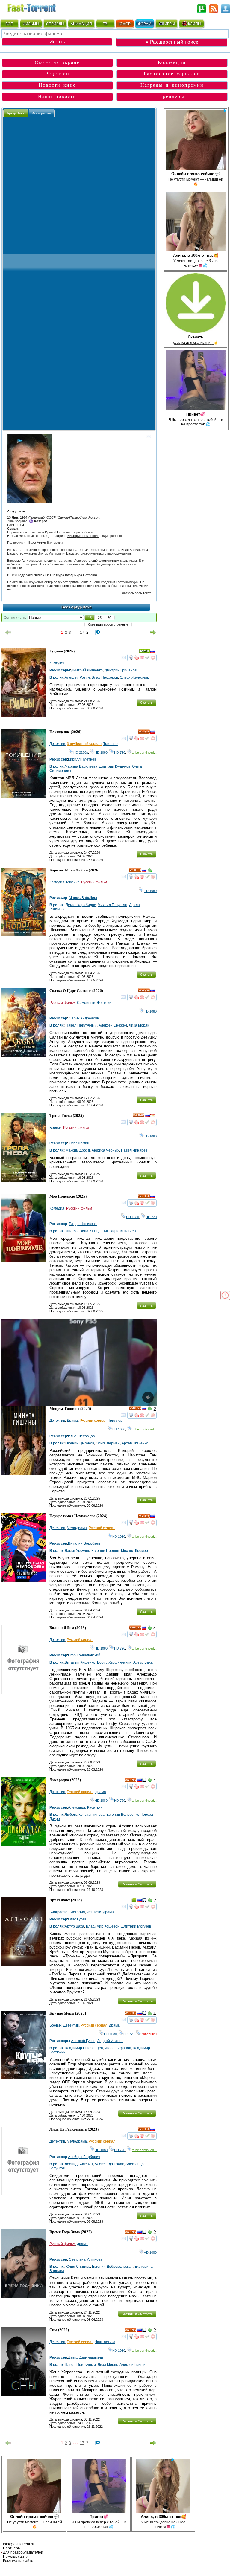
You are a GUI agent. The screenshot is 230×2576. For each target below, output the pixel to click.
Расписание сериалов (172, 74)
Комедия (57, 663)
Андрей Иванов (110, 2041)
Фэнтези (104, 1003)
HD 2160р (81, 752)
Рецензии (57, 74)
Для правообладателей (23, 2552)
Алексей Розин (77, 677)
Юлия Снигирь (78, 2267)
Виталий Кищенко (80, 1662)
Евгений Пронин (105, 1551)
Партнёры (12, 2548)
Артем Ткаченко (135, 1443)
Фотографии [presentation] (42, 113)
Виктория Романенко (83, 536)
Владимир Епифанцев (84, 2048)
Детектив (57, 744)
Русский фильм (94, 882)
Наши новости (57, 96)
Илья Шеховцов (81, 1436)
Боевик (55, 1128)
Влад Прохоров (105, 677)
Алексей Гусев (83, 2041)
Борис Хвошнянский (114, 1662)
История (78, 1912)
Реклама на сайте (18, 2561)
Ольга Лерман (108, 1443)
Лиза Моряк (139, 1025)
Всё (65, 607)
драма (101, 1792)
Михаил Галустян (112, 905)
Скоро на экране (57, 62)
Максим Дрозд (78, 1150)
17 (82, 633)
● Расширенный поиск (172, 42)
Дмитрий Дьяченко (87, 670)
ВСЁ (9, 24)
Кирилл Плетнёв (82, 759)
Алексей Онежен (113, 1025)
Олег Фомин (79, 1143)
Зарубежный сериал (84, 744)
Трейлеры (172, 96)
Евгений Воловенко (123, 1815)
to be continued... (144, 752)
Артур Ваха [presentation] (16, 113)
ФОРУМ (145, 24)
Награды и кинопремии (172, 85)
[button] (90, 618)
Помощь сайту (15, 2557)
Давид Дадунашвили (86, 2357)
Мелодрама (77, 1528)
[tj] (153, 1117)
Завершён (149, 2034)
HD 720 (120, 752)
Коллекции (172, 62)
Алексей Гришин (134, 2365)
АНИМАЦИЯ (81, 24)
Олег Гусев (77, 1919)
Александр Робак (109, 2164)
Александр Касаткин (85, 1807)
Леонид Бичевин (79, 2164)
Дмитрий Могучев (136, 1926)
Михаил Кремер (134, 1551)
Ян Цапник (99, 1231)
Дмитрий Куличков (115, 766)
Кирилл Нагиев (123, 1231)
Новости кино (57, 85)
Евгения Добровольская (112, 2267)
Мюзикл (73, 882)
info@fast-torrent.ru (19, 2544)
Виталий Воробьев (84, 1543)
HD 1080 (101, 752)
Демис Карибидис (81, 905)
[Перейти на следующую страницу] (153, 633)
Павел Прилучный (81, 1025)
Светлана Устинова (86, 2259)
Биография (59, 1912)
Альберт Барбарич (84, 2157)
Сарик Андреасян (84, 1018)
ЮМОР (125, 24)
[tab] (16, 113)
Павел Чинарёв (134, 1150)
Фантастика (105, 2342)
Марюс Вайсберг (83, 898)
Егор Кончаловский (84, 1655)
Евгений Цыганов (79, 1443)
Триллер (111, 744)
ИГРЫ (170, 24)
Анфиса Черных (105, 1150)
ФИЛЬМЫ (31, 24)
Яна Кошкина (77, 1231)
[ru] (153, 652)
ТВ (105, 24)
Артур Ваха (143, 1662)
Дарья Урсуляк (77, 1551)
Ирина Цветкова (57, 532)
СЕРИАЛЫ (55, 24)
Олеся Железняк (134, 677)
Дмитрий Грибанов (121, 670)
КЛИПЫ (195, 24)
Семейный (86, 1003)
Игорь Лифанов (118, 2048)
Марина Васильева (81, 766)
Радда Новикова (83, 1224)
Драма (72, 1421)
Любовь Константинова (85, 1815)
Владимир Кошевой (103, 1926)
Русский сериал (93, 1421)
